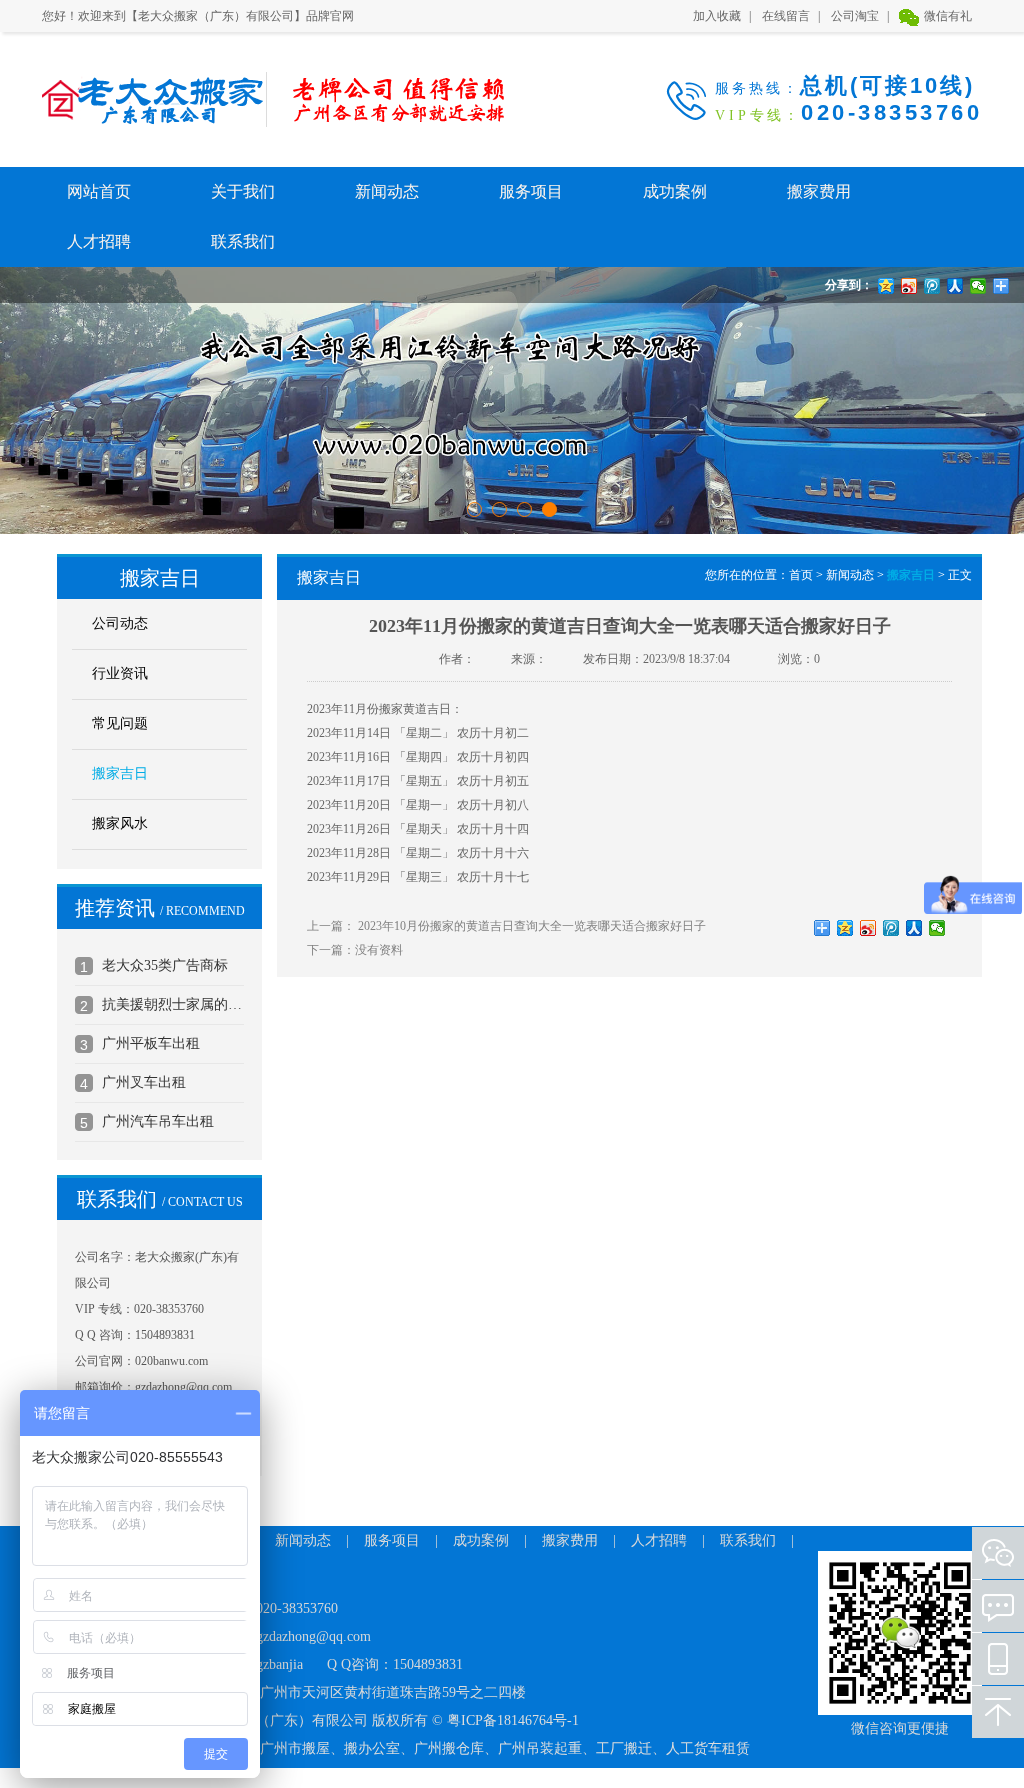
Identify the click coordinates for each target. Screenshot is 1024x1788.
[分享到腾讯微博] (891, 928)
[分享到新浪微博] (868, 928)
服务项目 (531, 191)
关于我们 (243, 191)
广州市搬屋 (295, 1748)
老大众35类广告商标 (165, 965)
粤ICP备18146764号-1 (513, 1720)
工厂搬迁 (624, 1748)
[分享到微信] (937, 928)
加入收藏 (717, 16)
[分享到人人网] (914, 928)
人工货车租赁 (708, 1748)
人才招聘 (99, 241)
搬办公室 (372, 1748)
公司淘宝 (855, 16)
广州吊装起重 (540, 1748)
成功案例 (675, 191)
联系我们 (243, 241)
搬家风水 (120, 823)
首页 (801, 575)
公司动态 (120, 623)
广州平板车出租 (151, 1043)
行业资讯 (120, 673)
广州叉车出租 (144, 1082)
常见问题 (120, 723)
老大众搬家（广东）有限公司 (141, 99)
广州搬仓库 (449, 1748)
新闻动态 (387, 191)
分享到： (849, 285)
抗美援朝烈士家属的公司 (173, 1004)
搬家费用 (819, 191)
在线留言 (786, 16)
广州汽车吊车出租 (158, 1121)
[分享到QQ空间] (845, 928)
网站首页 (99, 191)
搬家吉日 (120, 773)
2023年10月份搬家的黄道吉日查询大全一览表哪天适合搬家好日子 (532, 926)
